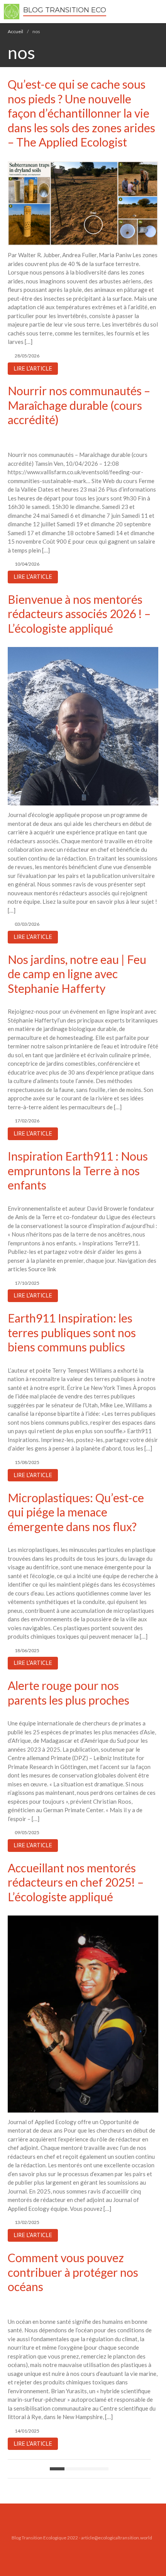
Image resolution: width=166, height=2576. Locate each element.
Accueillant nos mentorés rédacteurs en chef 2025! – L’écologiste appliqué (76, 1882)
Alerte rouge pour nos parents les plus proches (69, 1693)
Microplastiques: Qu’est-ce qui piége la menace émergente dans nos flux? (76, 1512)
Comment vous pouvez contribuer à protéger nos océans (73, 2272)
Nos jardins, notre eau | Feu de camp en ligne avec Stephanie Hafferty (77, 974)
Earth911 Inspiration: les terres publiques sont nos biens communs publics (72, 1332)
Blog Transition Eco (65, 10)
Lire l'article (33, 369)
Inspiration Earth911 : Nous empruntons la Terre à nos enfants (78, 1170)
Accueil (15, 31)
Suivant (101, 2469)
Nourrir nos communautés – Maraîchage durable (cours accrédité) (79, 405)
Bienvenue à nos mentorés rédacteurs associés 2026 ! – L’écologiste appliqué (79, 614)
